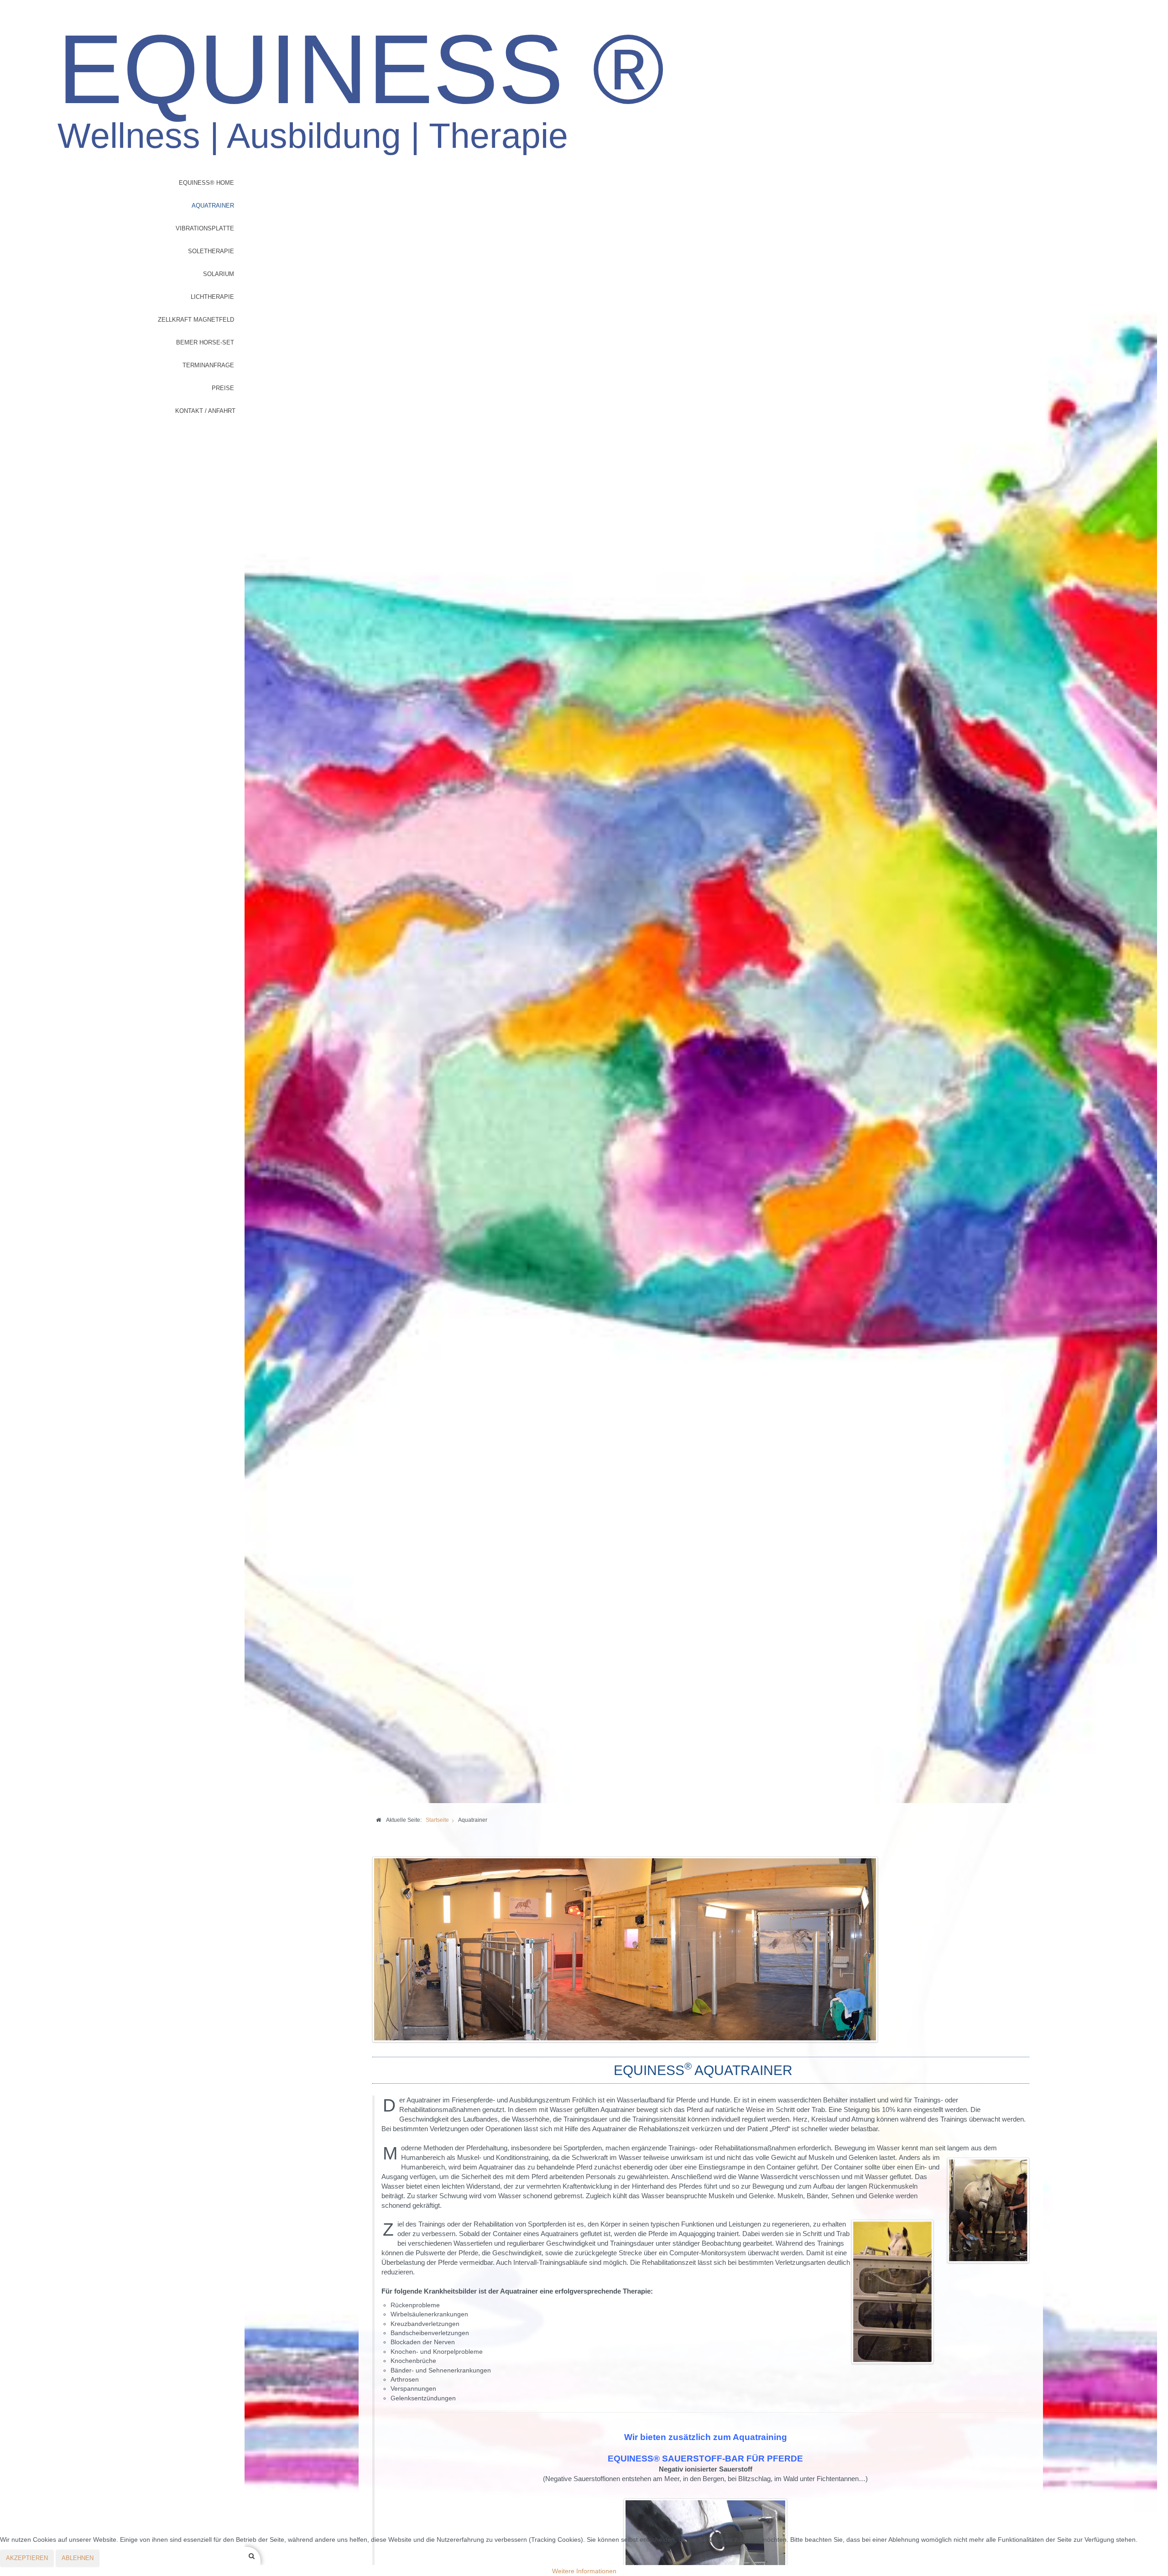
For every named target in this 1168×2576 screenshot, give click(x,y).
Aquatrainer (213, 206)
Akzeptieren (27, 2558)
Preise (223, 388)
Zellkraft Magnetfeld (196, 320)
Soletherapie (211, 251)
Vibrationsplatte (205, 228)
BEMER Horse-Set (205, 342)
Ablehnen (78, 2558)
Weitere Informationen (584, 2571)
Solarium (219, 274)
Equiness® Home (206, 183)
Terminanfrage (208, 365)
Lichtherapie (212, 297)
